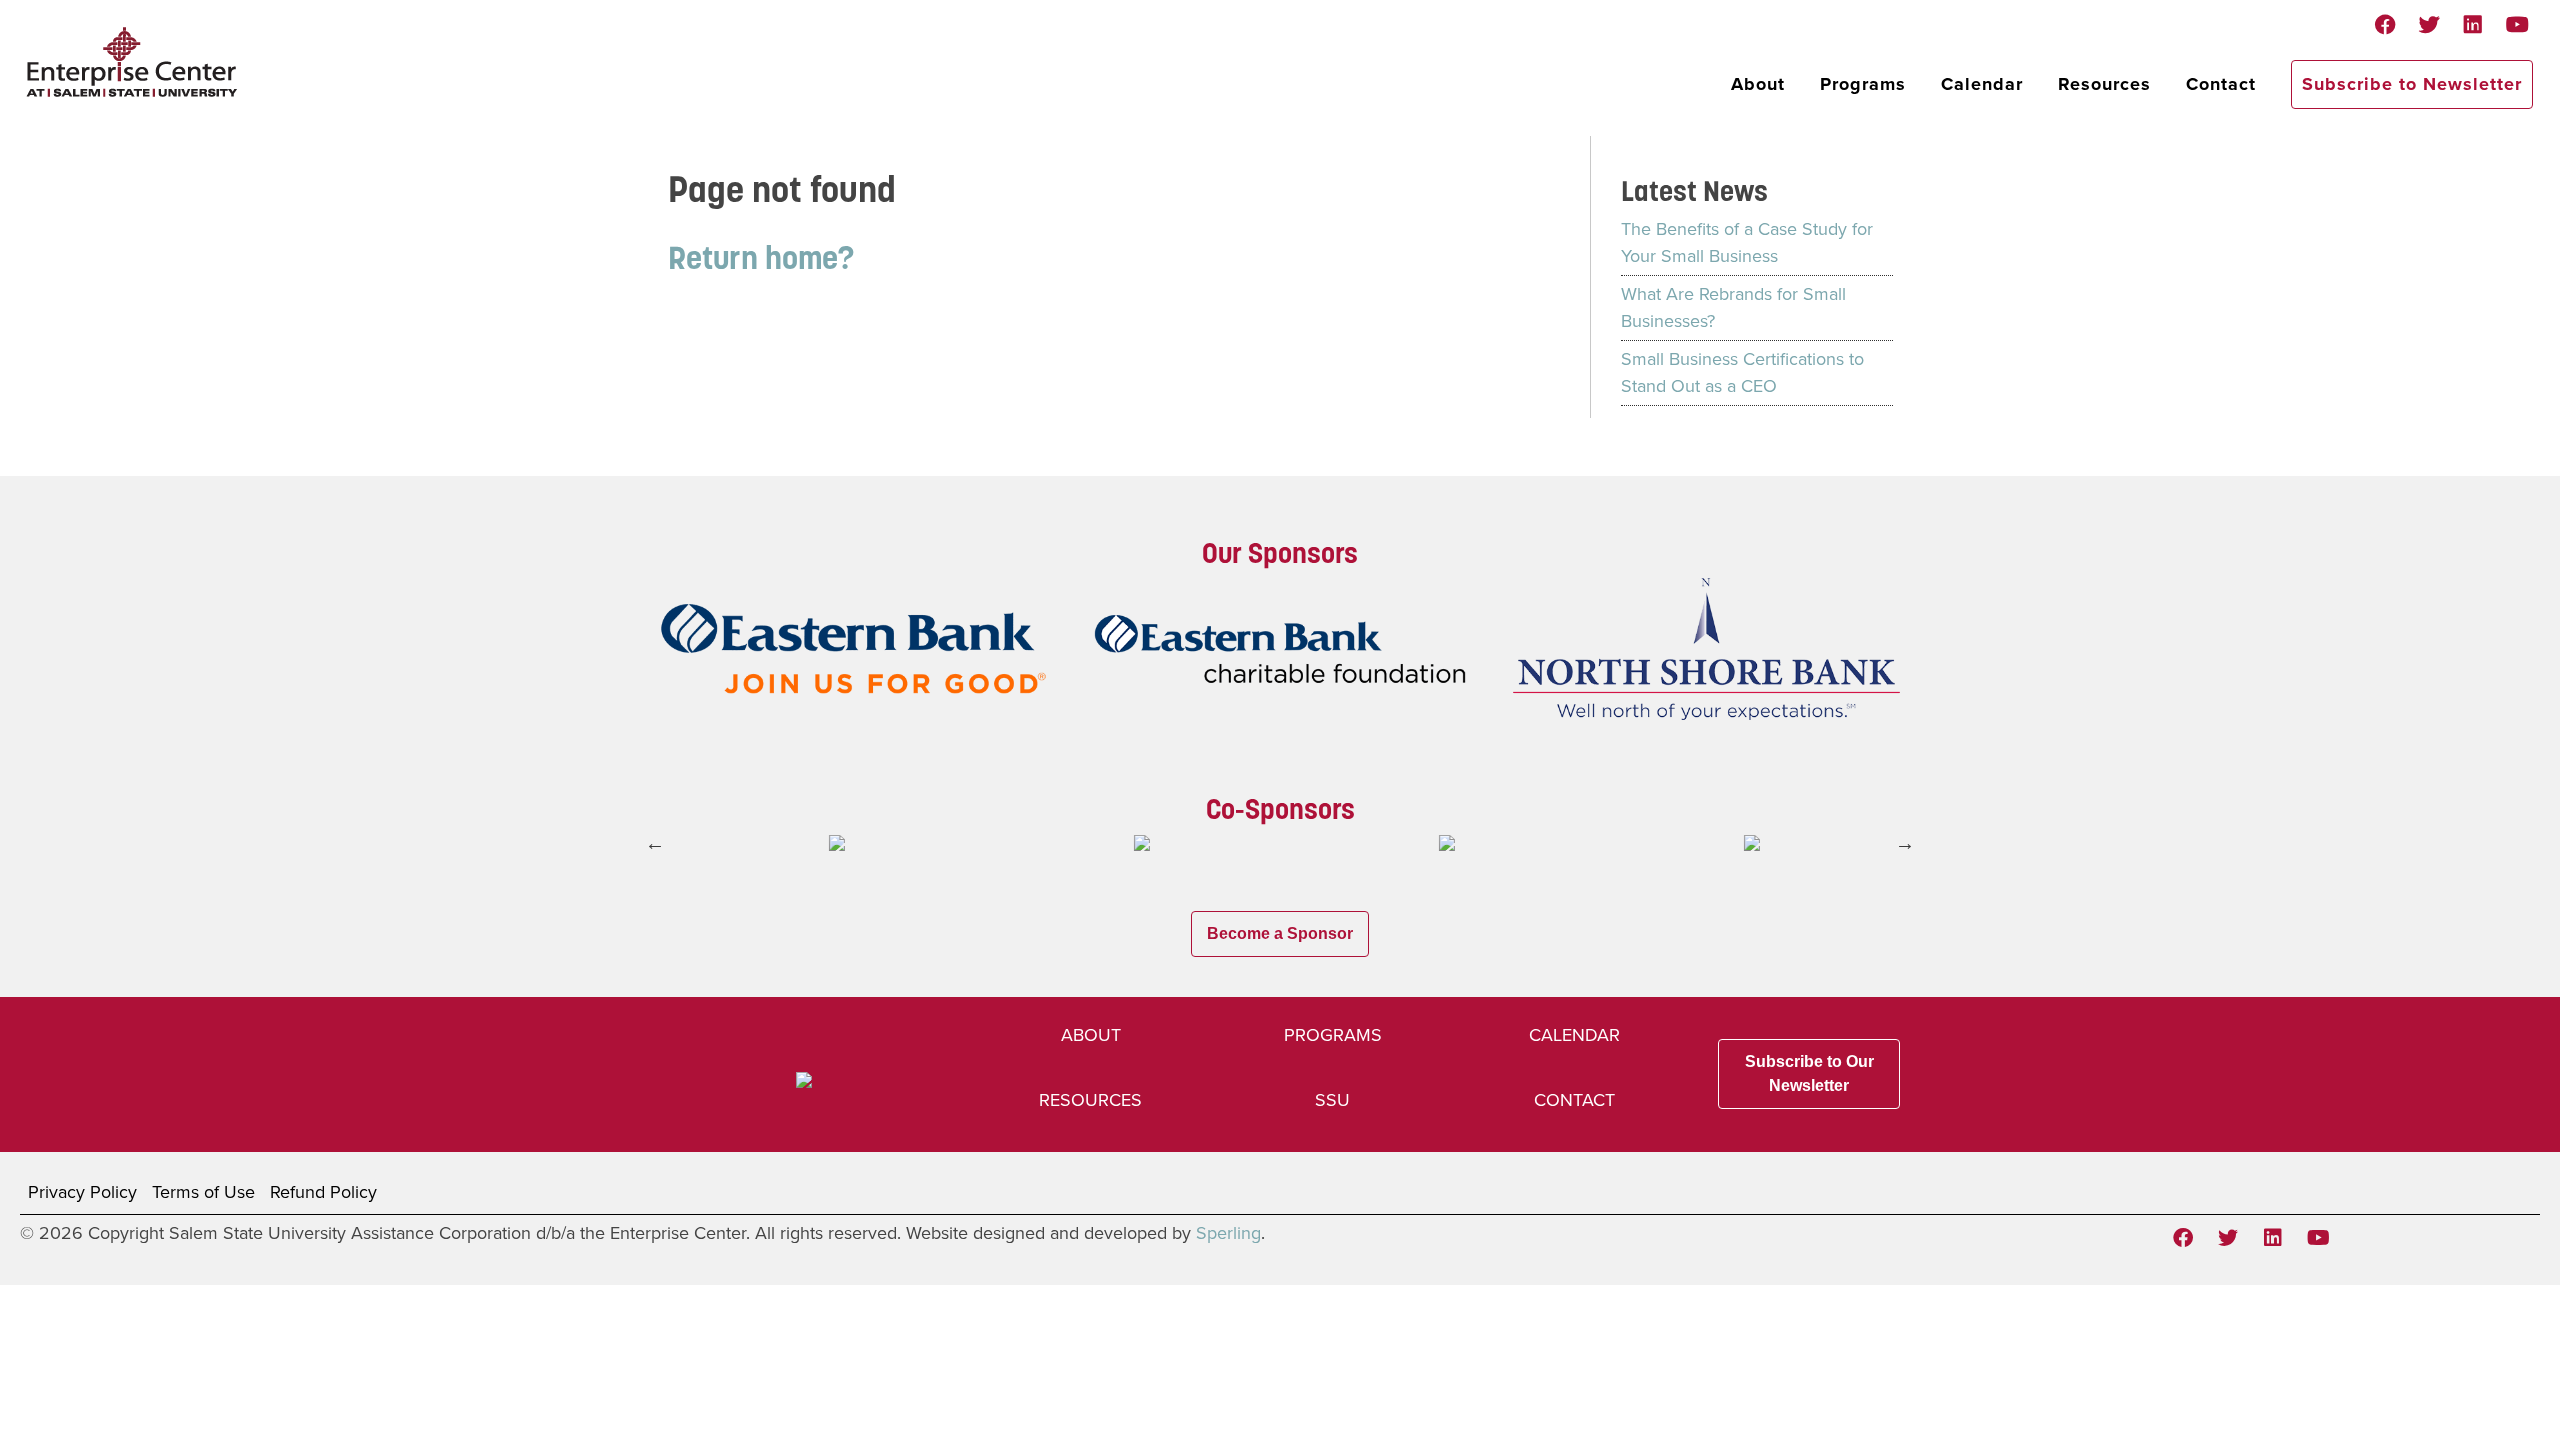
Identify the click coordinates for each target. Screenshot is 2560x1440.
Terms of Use (203, 1192)
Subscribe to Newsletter (2412, 84)
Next (1905, 843)
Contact (2221, 84)
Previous (655, 843)
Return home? (761, 257)
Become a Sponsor (1280, 933)
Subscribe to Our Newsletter (1809, 1073)
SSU (1332, 1100)
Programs (1863, 84)
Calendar (1982, 84)
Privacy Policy (82, 1192)
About (1758, 84)
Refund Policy (323, 1192)
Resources (2104, 84)
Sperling (1228, 1233)
